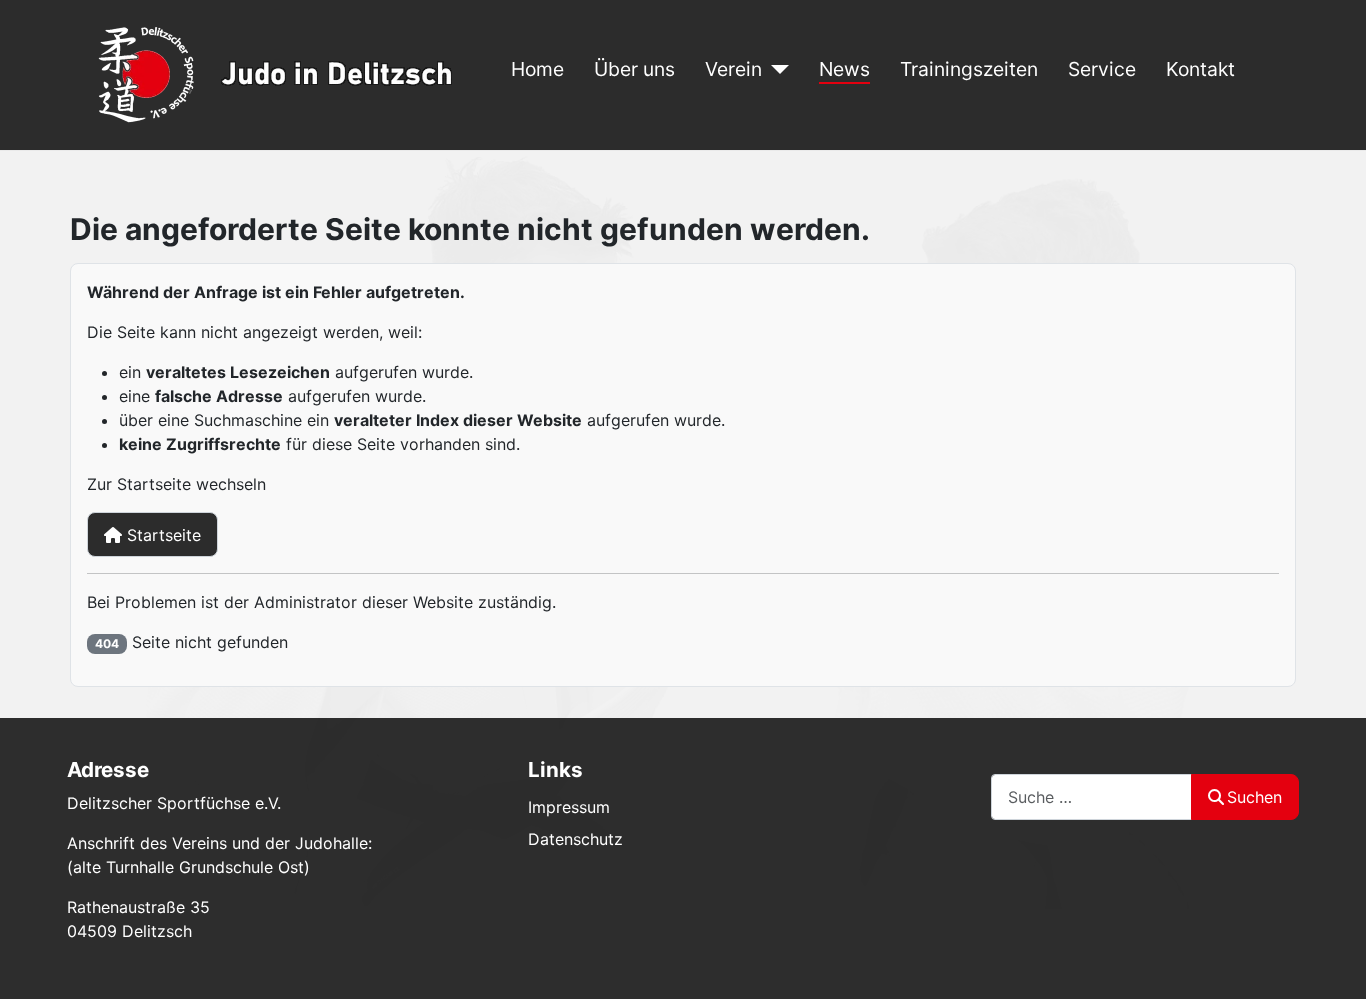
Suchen (1254, 797)
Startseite (161, 535)
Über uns (634, 69)
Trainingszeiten (969, 69)
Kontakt (1200, 69)
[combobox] (1091, 796)
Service (1102, 69)
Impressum (569, 807)
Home (537, 69)
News (844, 69)
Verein (733, 69)
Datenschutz (575, 839)
